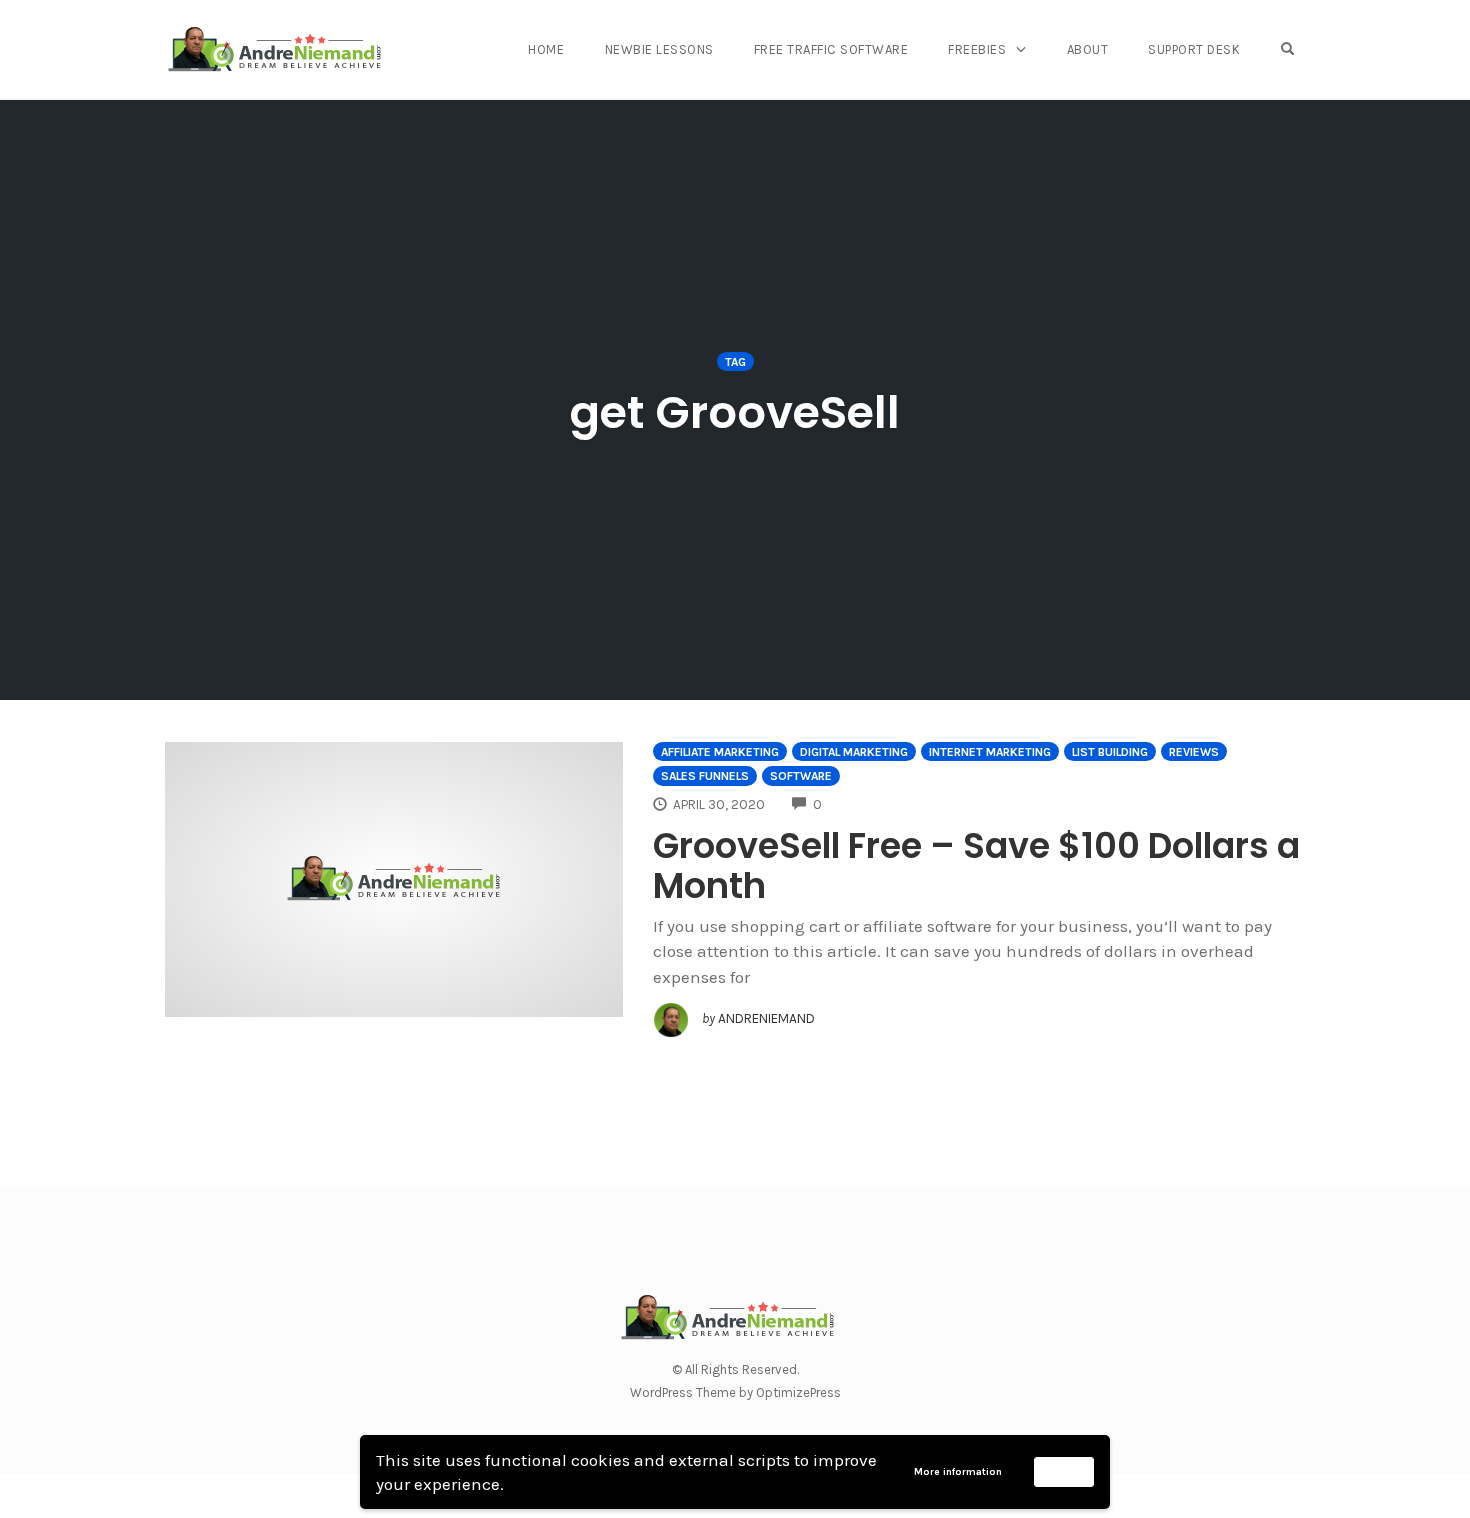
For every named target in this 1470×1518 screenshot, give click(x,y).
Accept (1064, 1471)
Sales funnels (705, 776)
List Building (1110, 752)
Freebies (977, 49)
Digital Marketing (854, 752)
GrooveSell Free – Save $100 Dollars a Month (976, 865)
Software (801, 776)
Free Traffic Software (831, 49)
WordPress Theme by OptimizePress (735, 1392)
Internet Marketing (990, 752)
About (1088, 49)
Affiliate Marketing (720, 752)
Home (546, 49)
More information (958, 1472)
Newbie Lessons (659, 49)
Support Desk (1194, 49)
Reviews (1194, 752)
